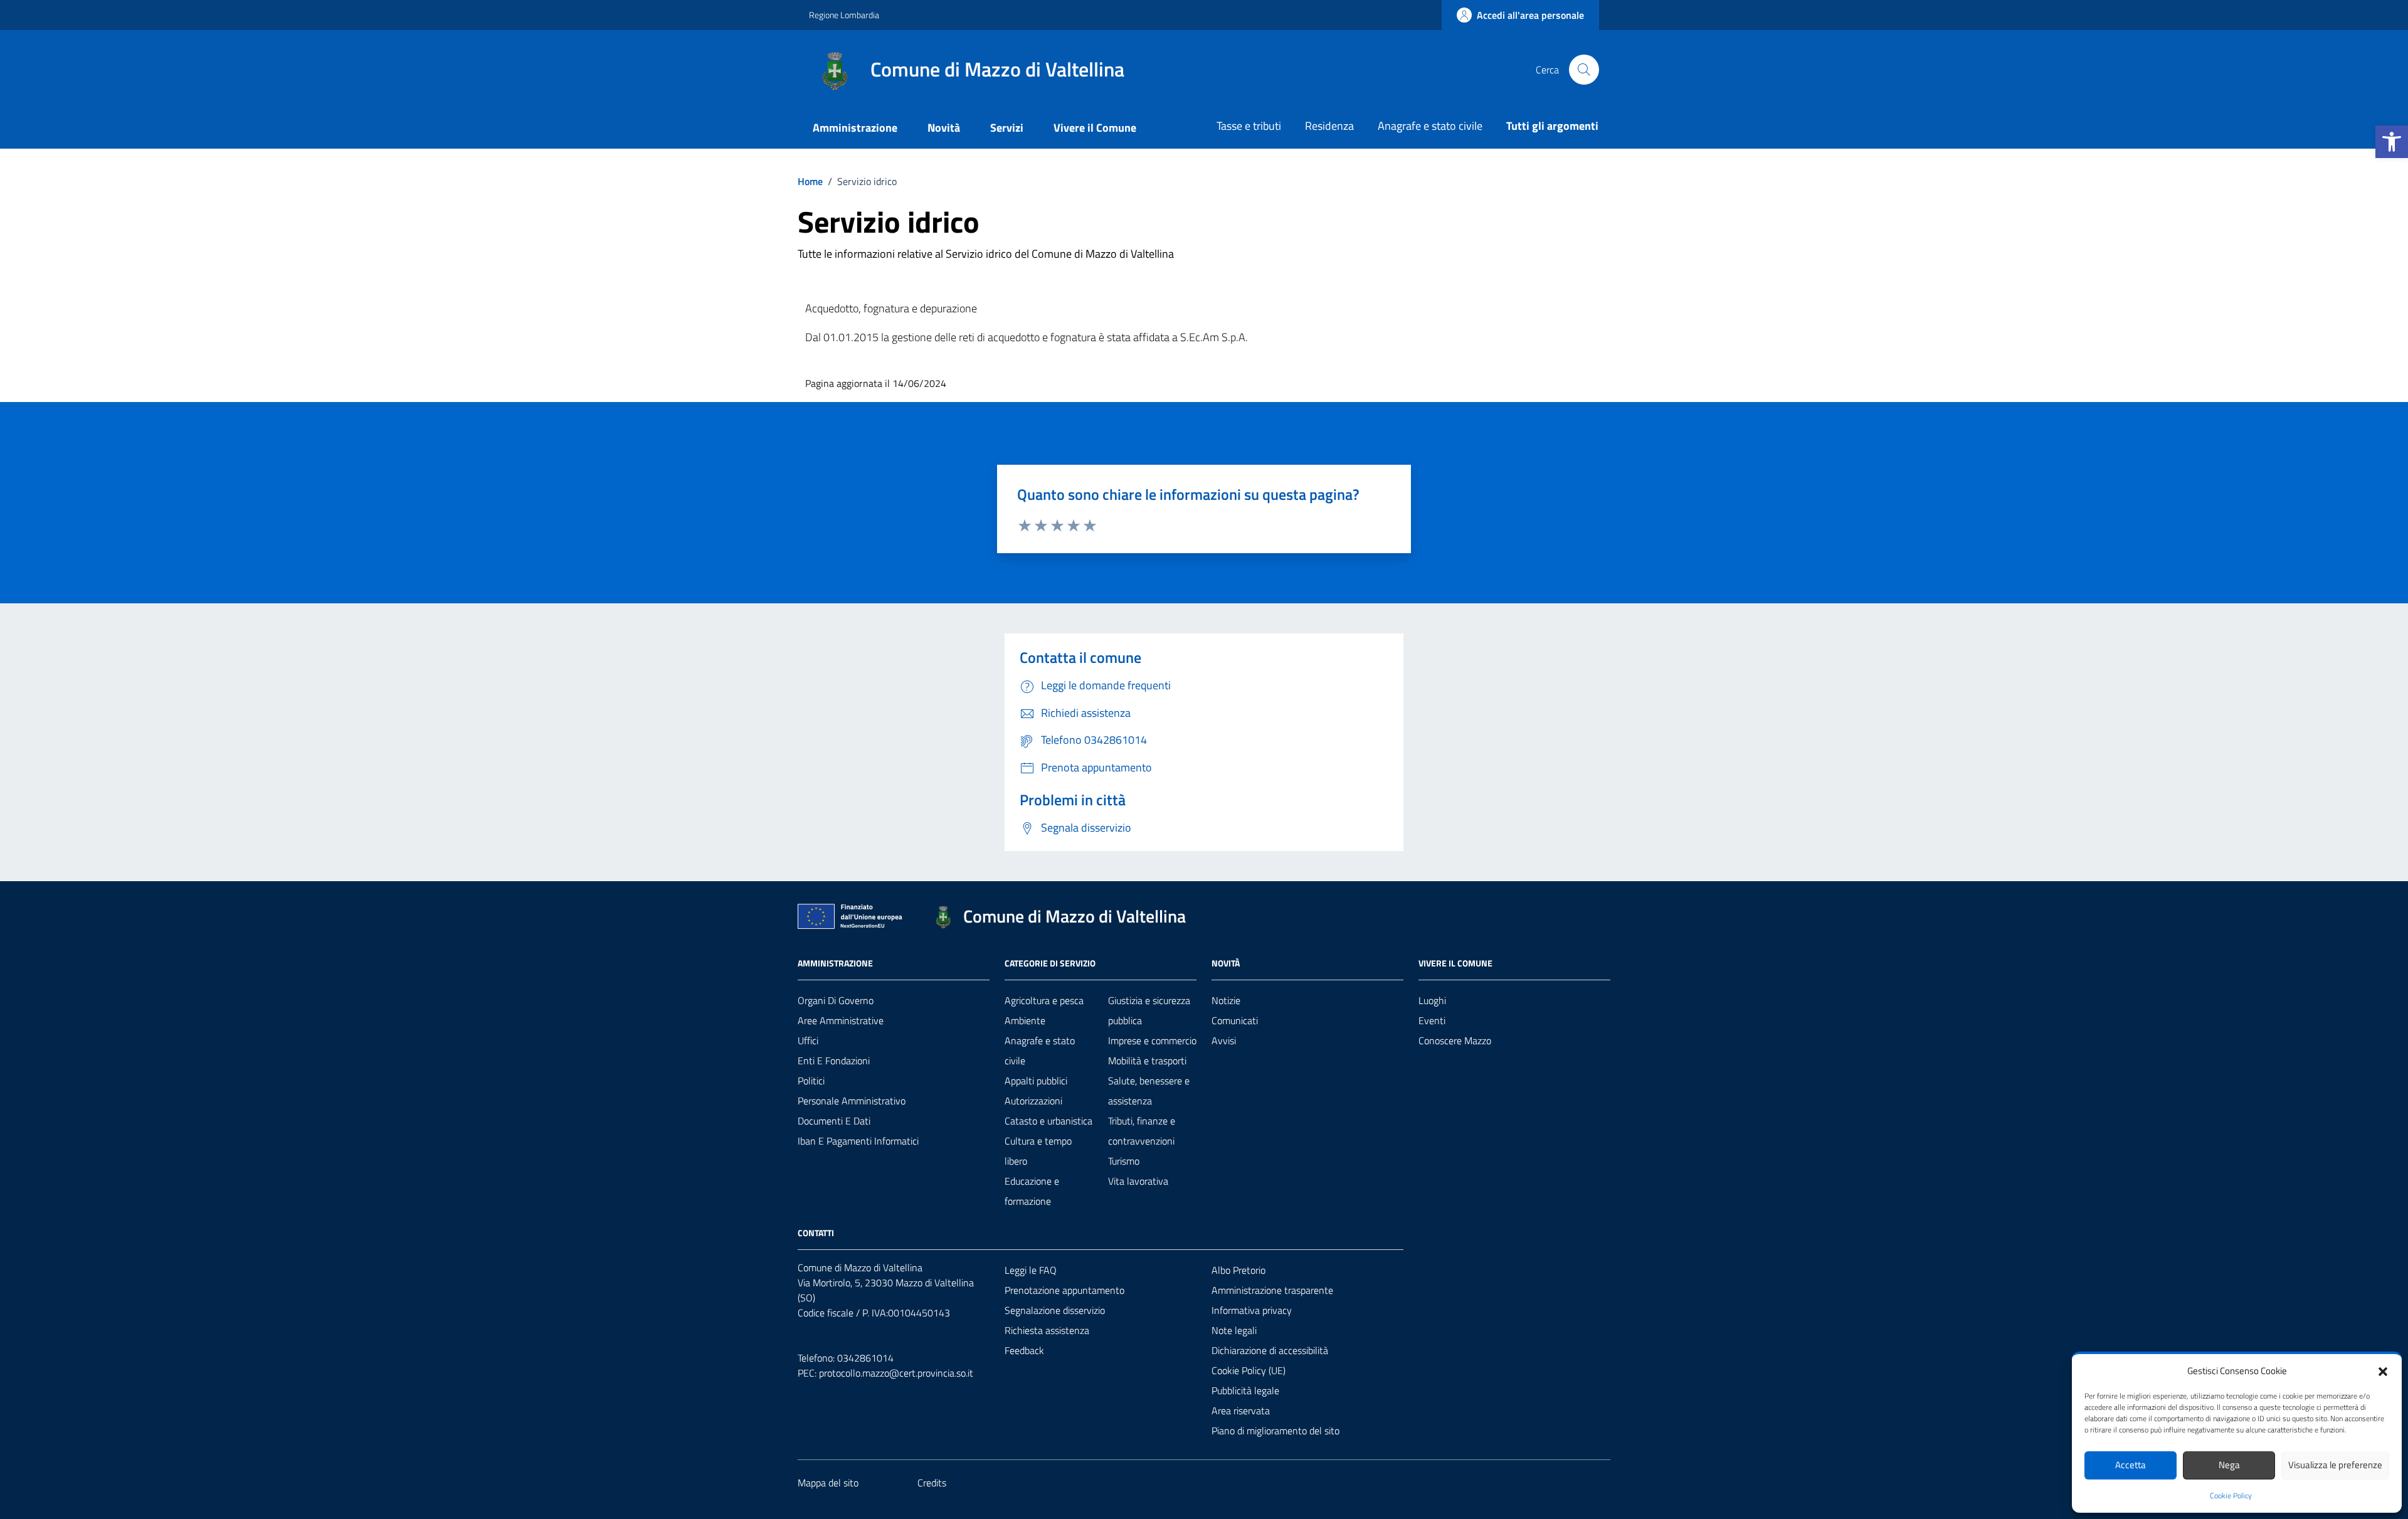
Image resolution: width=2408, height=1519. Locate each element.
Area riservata (1241, 1410)
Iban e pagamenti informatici (858, 1141)
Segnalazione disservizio (1055, 1310)
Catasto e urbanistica (1048, 1121)
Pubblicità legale (1245, 1390)
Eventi (1432, 1020)
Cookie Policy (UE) (1249, 1370)
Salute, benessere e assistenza (1149, 1091)
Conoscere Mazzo (1455, 1040)
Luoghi (1432, 1000)
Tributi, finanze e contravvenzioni (1142, 1131)
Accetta (2131, 1465)
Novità (944, 128)
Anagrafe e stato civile (1430, 126)
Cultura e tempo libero (1038, 1151)
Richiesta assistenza (1047, 1330)
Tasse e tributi (1249, 126)
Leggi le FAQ (1031, 1270)
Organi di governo (836, 1000)
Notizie (1226, 1000)
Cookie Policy (2231, 1496)
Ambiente (1025, 1020)
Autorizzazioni (1033, 1101)
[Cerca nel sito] (1584, 70)
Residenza (1329, 126)
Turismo (1124, 1161)
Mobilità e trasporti (1147, 1061)
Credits (932, 1483)
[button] (2392, 142)
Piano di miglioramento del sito (1275, 1431)
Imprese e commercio (1152, 1040)
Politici (811, 1081)
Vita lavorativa (1138, 1181)
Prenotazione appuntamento (1064, 1290)
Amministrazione (855, 128)
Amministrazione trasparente (1272, 1290)
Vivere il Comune (1095, 128)
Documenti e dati (834, 1121)
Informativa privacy (1252, 1310)
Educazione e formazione (1032, 1191)
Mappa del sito (828, 1483)
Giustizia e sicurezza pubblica (1149, 1010)
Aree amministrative (841, 1020)
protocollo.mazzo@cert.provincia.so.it (896, 1373)
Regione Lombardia (844, 15)
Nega (2229, 1465)
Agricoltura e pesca (1044, 1000)
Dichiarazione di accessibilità (1270, 1350)
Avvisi (1224, 1040)
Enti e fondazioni (834, 1061)
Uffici (808, 1040)
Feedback (1024, 1350)
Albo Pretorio (1238, 1270)
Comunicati (1235, 1020)
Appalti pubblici (1036, 1081)
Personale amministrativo (852, 1101)
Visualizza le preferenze (2335, 1465)
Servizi (1007, 128)
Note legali (1234, 1330)
